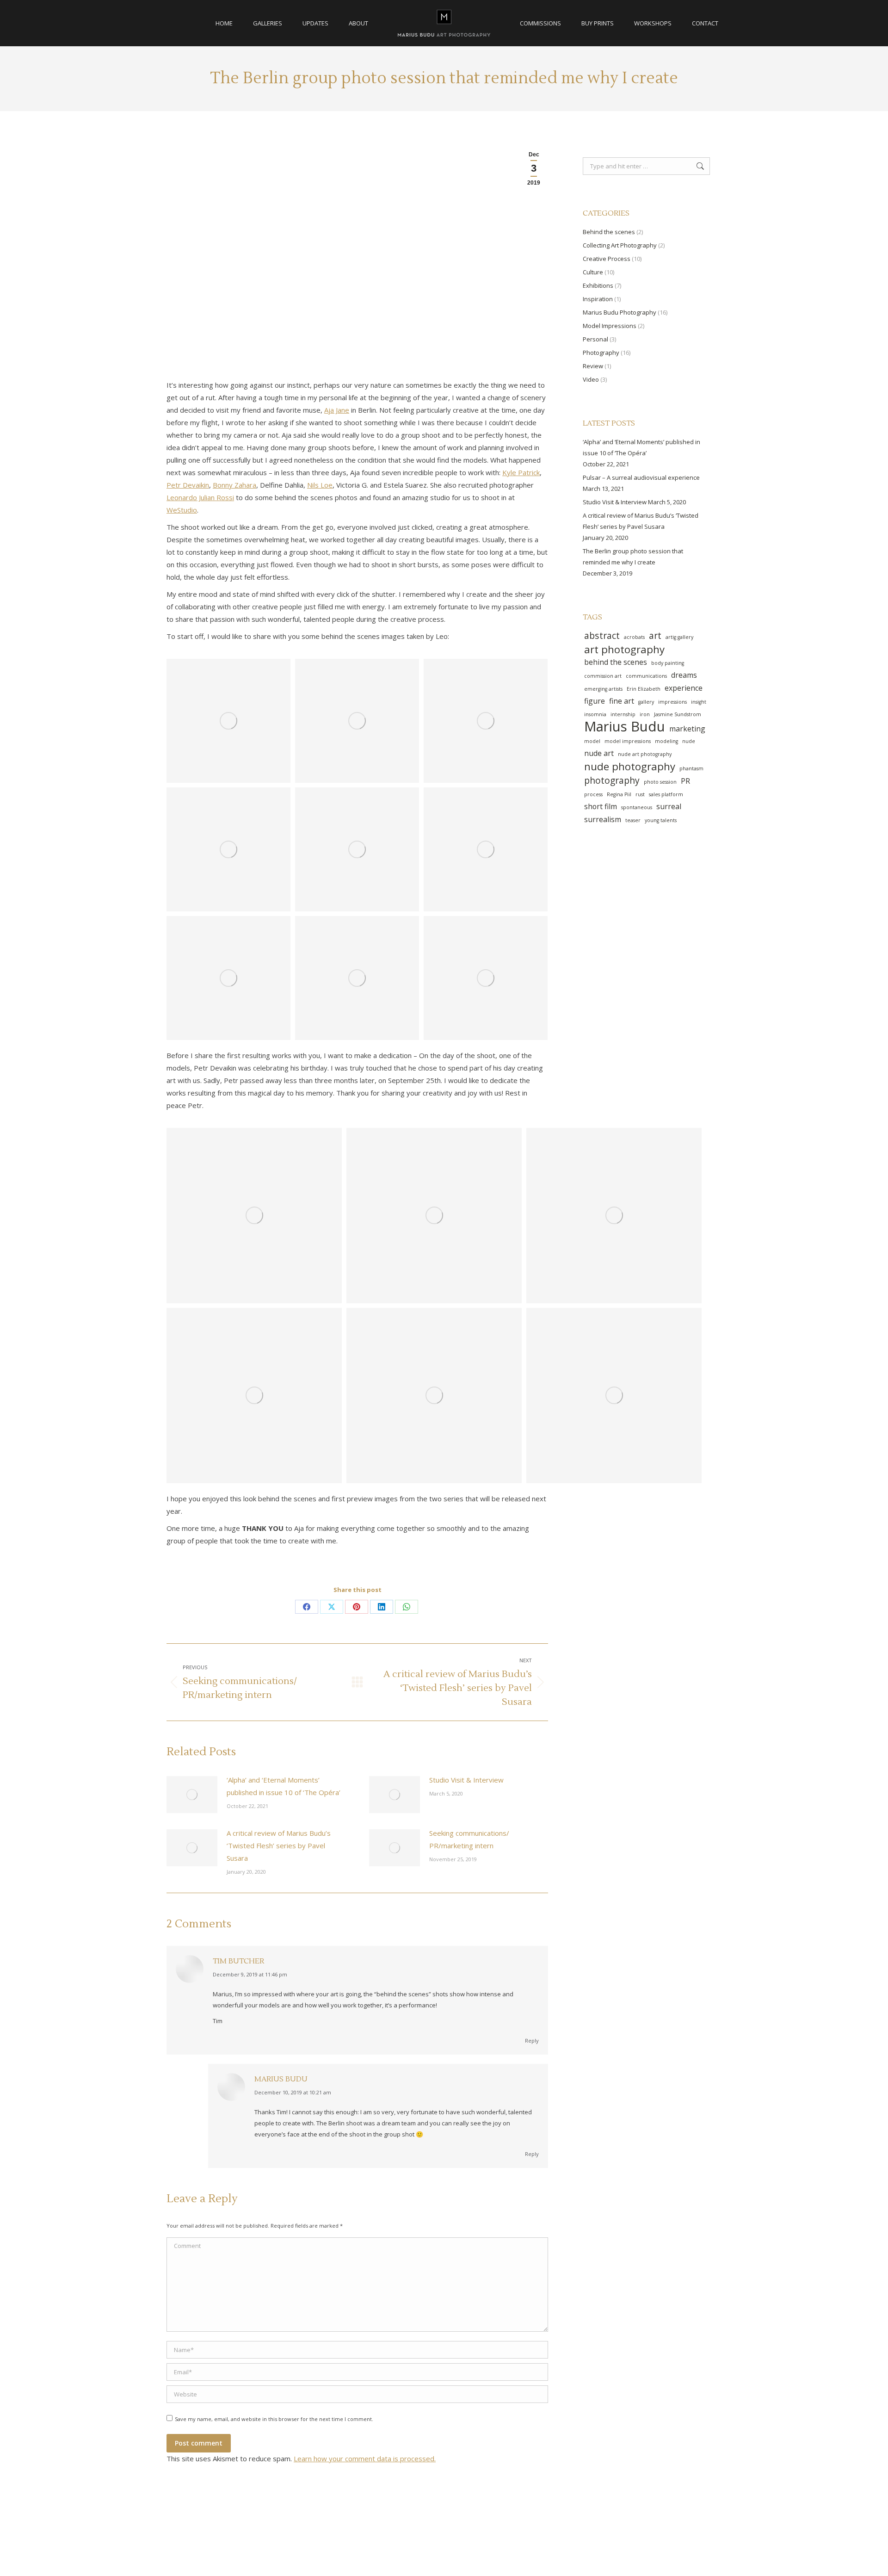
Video (591, 379)
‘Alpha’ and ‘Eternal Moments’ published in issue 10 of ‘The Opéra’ (284, 1786)
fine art (622, 701)
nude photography (630, 766)
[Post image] (192, 1795)
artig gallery (679, 637)
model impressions (628, 741)
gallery (646, 702)
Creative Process (607, 259)
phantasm (691, 768)
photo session (660, 782)
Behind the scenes (609, 232)
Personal (595, 339)
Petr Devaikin (188, 485)
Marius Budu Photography (620, 312)
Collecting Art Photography (620, 245)
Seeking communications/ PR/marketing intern (469, 1839)
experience (684, 688)
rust (640, 794)
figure (595, 701)
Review (593, 366)
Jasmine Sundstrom (678, 714)
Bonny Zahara (234, 485)
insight (699, 702)
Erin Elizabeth (644, 689)
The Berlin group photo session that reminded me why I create (633, 557)
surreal (669, 806)
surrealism (603, 819)
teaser (633, 820)
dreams (684, 675)
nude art (599, 753)
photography (612, 780)
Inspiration (598, 299)
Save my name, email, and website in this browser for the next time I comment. (274, 2419)
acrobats (634, 637)
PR (685, 781)
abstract (602, 636)
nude (689, 741)
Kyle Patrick (521, 472)
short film (601, 806)
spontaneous (637, 807)
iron (645, 714)
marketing (687, 729)
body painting (668, 663)
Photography (601, 353)
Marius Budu (281, 2079)
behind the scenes (616, 662)
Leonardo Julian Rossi (200, 497)
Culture (593, 272)
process (593, 794)
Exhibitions (598, 285)
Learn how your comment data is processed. (365, 2458)
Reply (532, 2040)
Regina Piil (619, 794)
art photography (624, 649)
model (592, 741)
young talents (661, 820)
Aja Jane (337, 410)
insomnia (595, 714)
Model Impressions (610, 326)
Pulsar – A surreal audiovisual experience (641, 477)
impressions (672, 702)
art (655, 636)
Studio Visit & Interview (466, 1780)
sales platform (666, 794)
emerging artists (603, 689)
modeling (666, 741)
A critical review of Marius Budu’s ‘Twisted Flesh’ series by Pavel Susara (279, 1845)
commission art (603, 676)
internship (623, 714)
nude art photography (645, 754)
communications (646, 676)
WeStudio (182, 510)
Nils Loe (320, 485)
